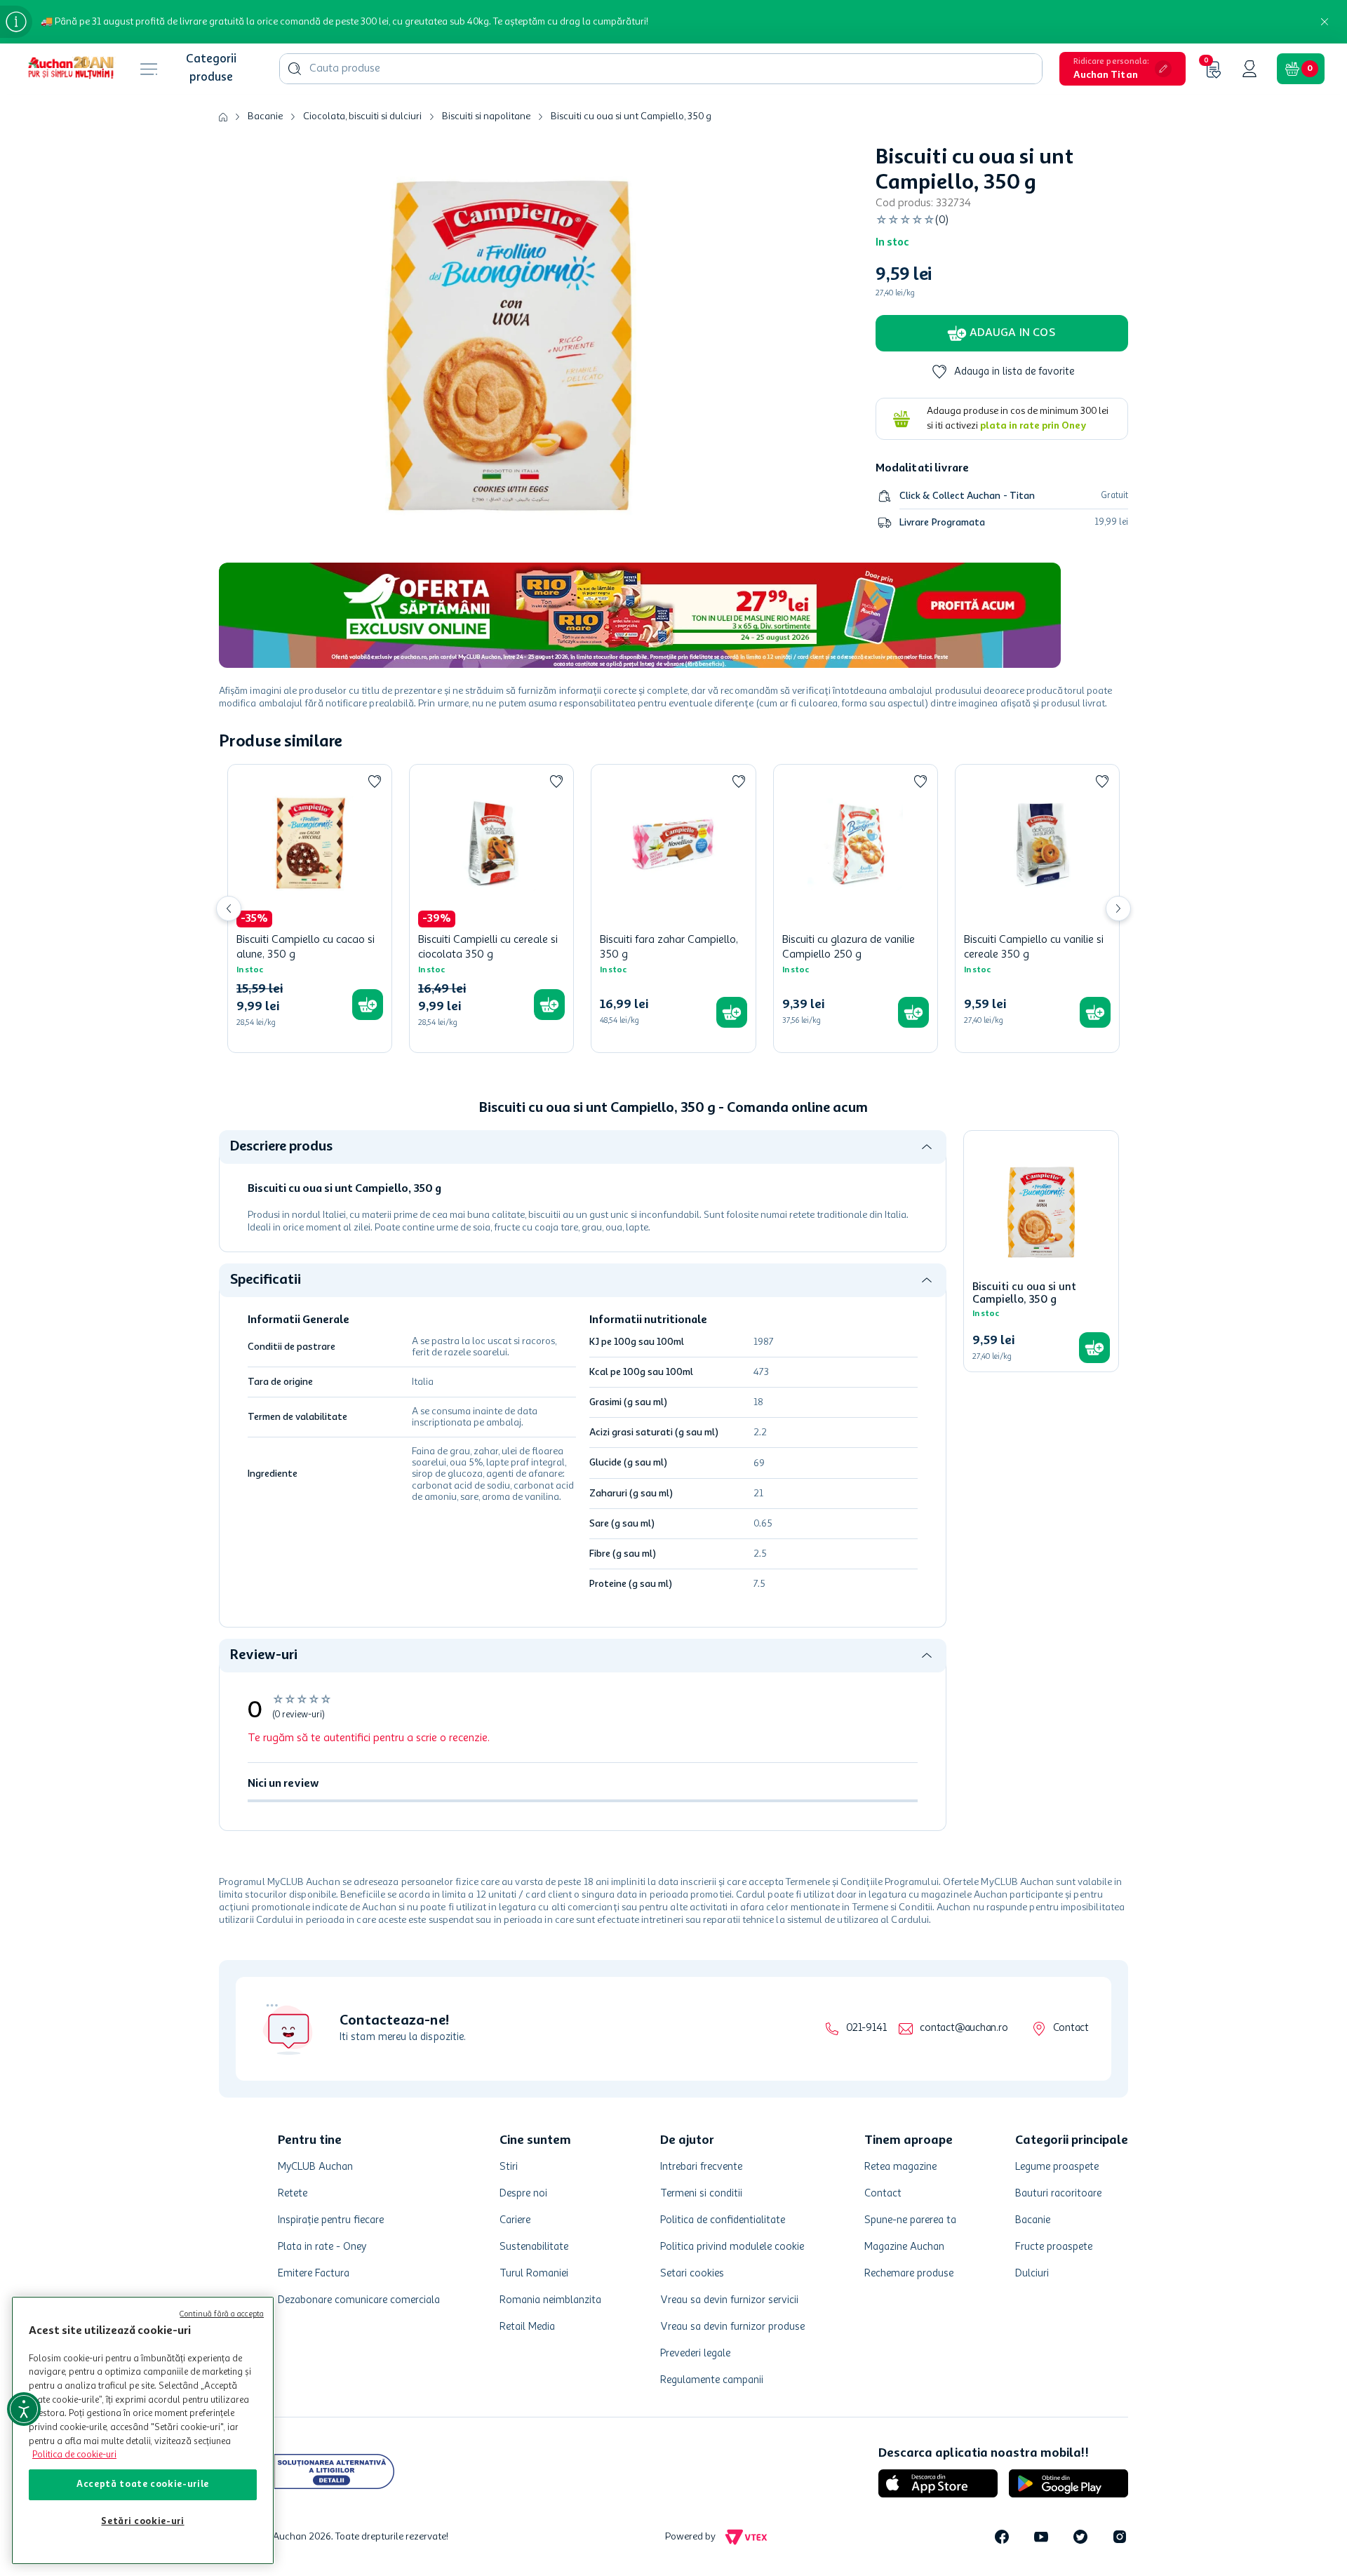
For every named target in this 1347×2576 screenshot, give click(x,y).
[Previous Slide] (229, 908)
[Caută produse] (295, 69)
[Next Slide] (1118, 908)
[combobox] (661, 69)
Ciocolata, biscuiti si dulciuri (362, 116)
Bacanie (265, 116)
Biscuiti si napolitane (486, 116)
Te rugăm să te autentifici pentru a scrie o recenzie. (369, 1738)
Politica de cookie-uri (74, 2455)
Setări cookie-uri (142, 2522)
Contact (1071, 2028)
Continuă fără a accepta (222, 2315)
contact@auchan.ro (964, 2028)
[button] (1122, 69)
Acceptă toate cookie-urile (143, 2484)
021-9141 (866, 2028)
